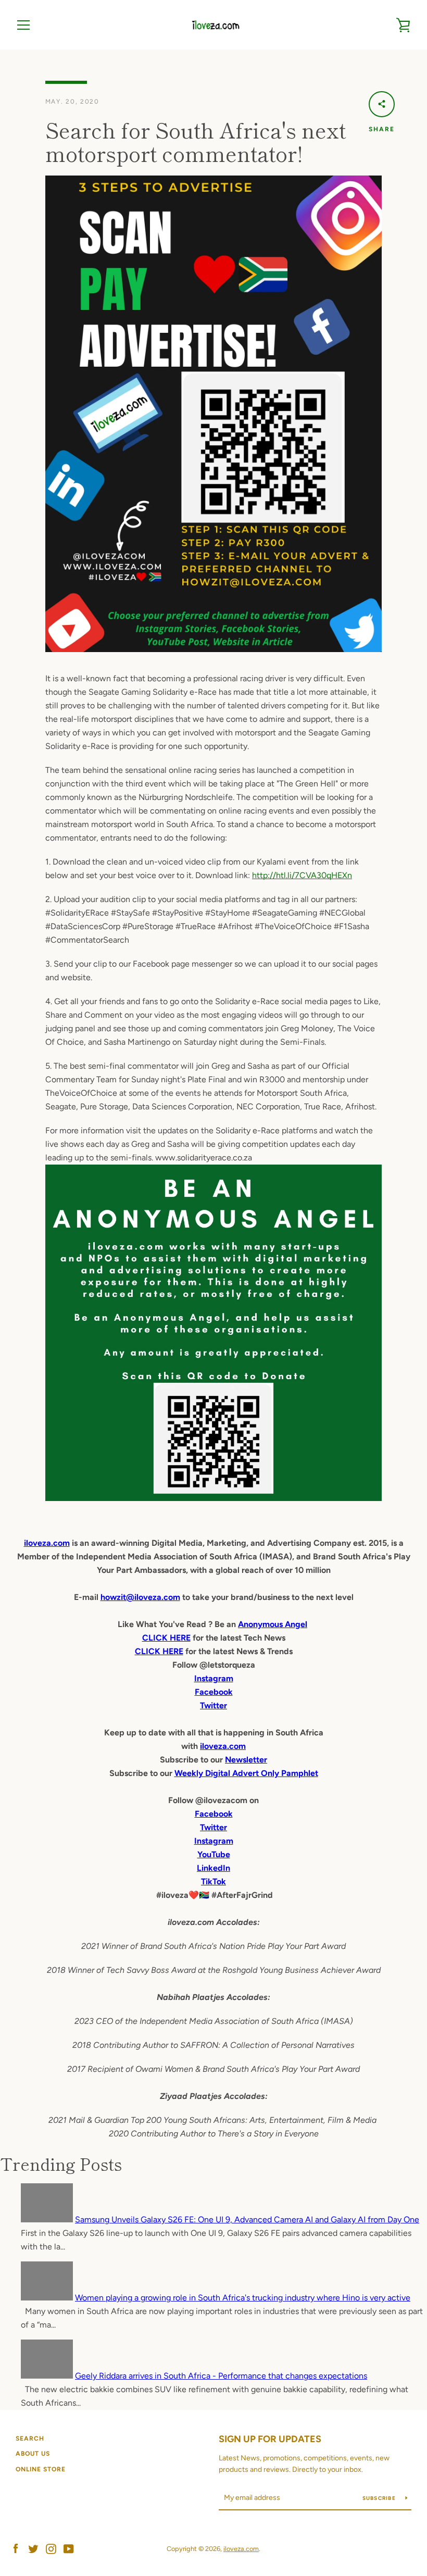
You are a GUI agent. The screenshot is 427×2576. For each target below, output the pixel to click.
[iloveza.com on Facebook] (16, 2548)
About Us (33, 2454)
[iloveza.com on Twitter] (33, 2548)
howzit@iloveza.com (140, 1597)
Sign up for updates (270, 2439)
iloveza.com (47, 1543)
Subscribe (380, 2498)
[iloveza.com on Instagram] (51, 2548)
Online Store (41, 2469)
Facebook (214, 1814)
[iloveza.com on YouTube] (69, 2548)
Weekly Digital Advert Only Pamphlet (246, 1773)
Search (30, 2439)
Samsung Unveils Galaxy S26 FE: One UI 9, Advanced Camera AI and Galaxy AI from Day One (247, 2219)
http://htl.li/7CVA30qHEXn (302, 875)
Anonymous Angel (273, 1624)
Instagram (214, 1841)
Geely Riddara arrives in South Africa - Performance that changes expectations (221, 2376)
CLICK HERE (166, 1638)
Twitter (213, 1827)
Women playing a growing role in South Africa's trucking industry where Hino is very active (243, 2298)
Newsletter (246, 1760)
